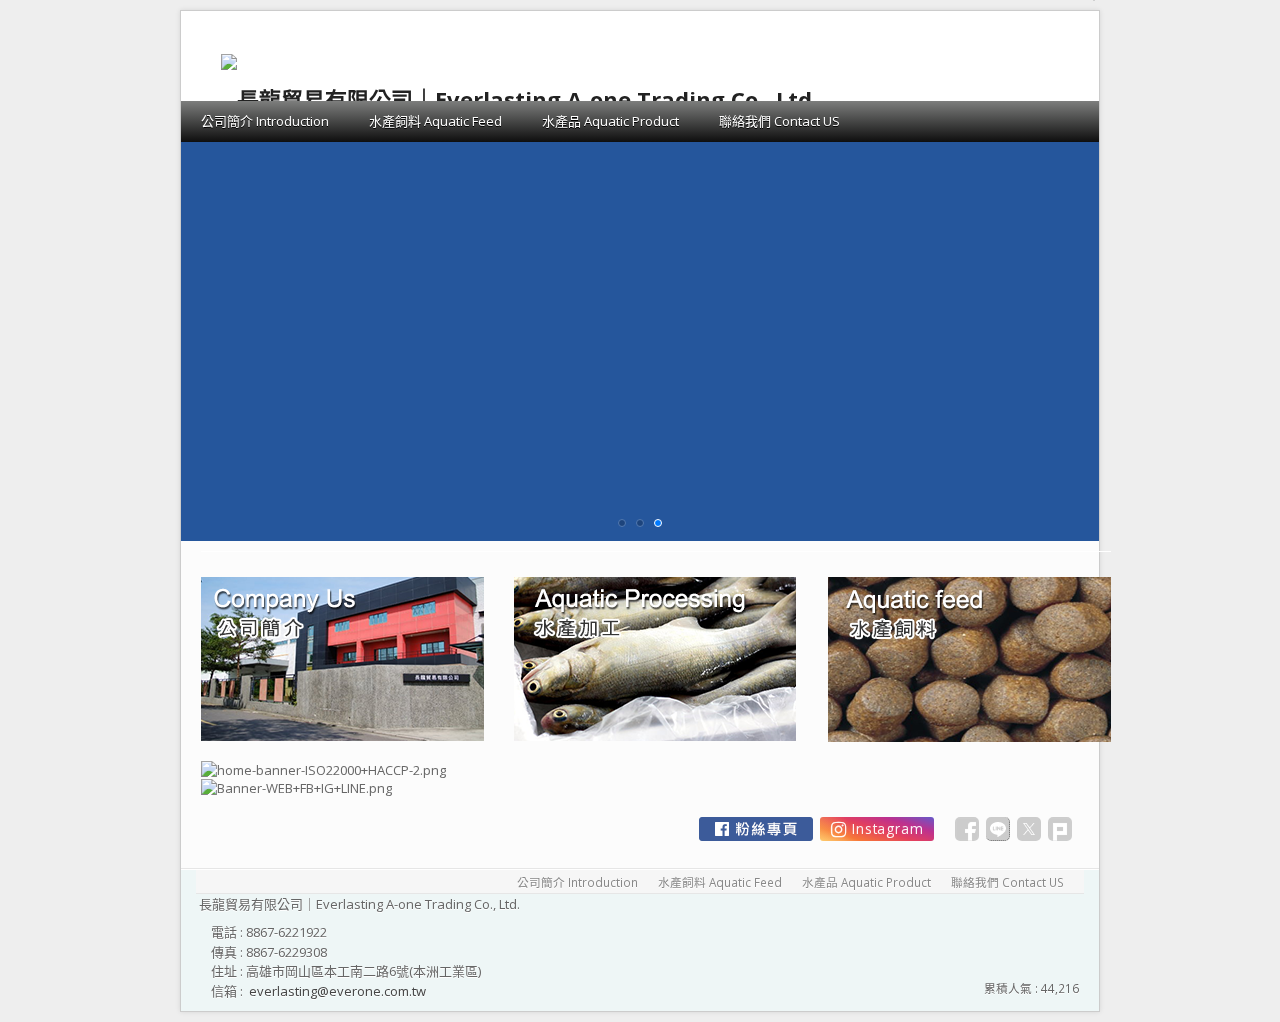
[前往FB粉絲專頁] (756, 829)
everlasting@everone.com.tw (337, 991)
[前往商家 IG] (877, 829)
